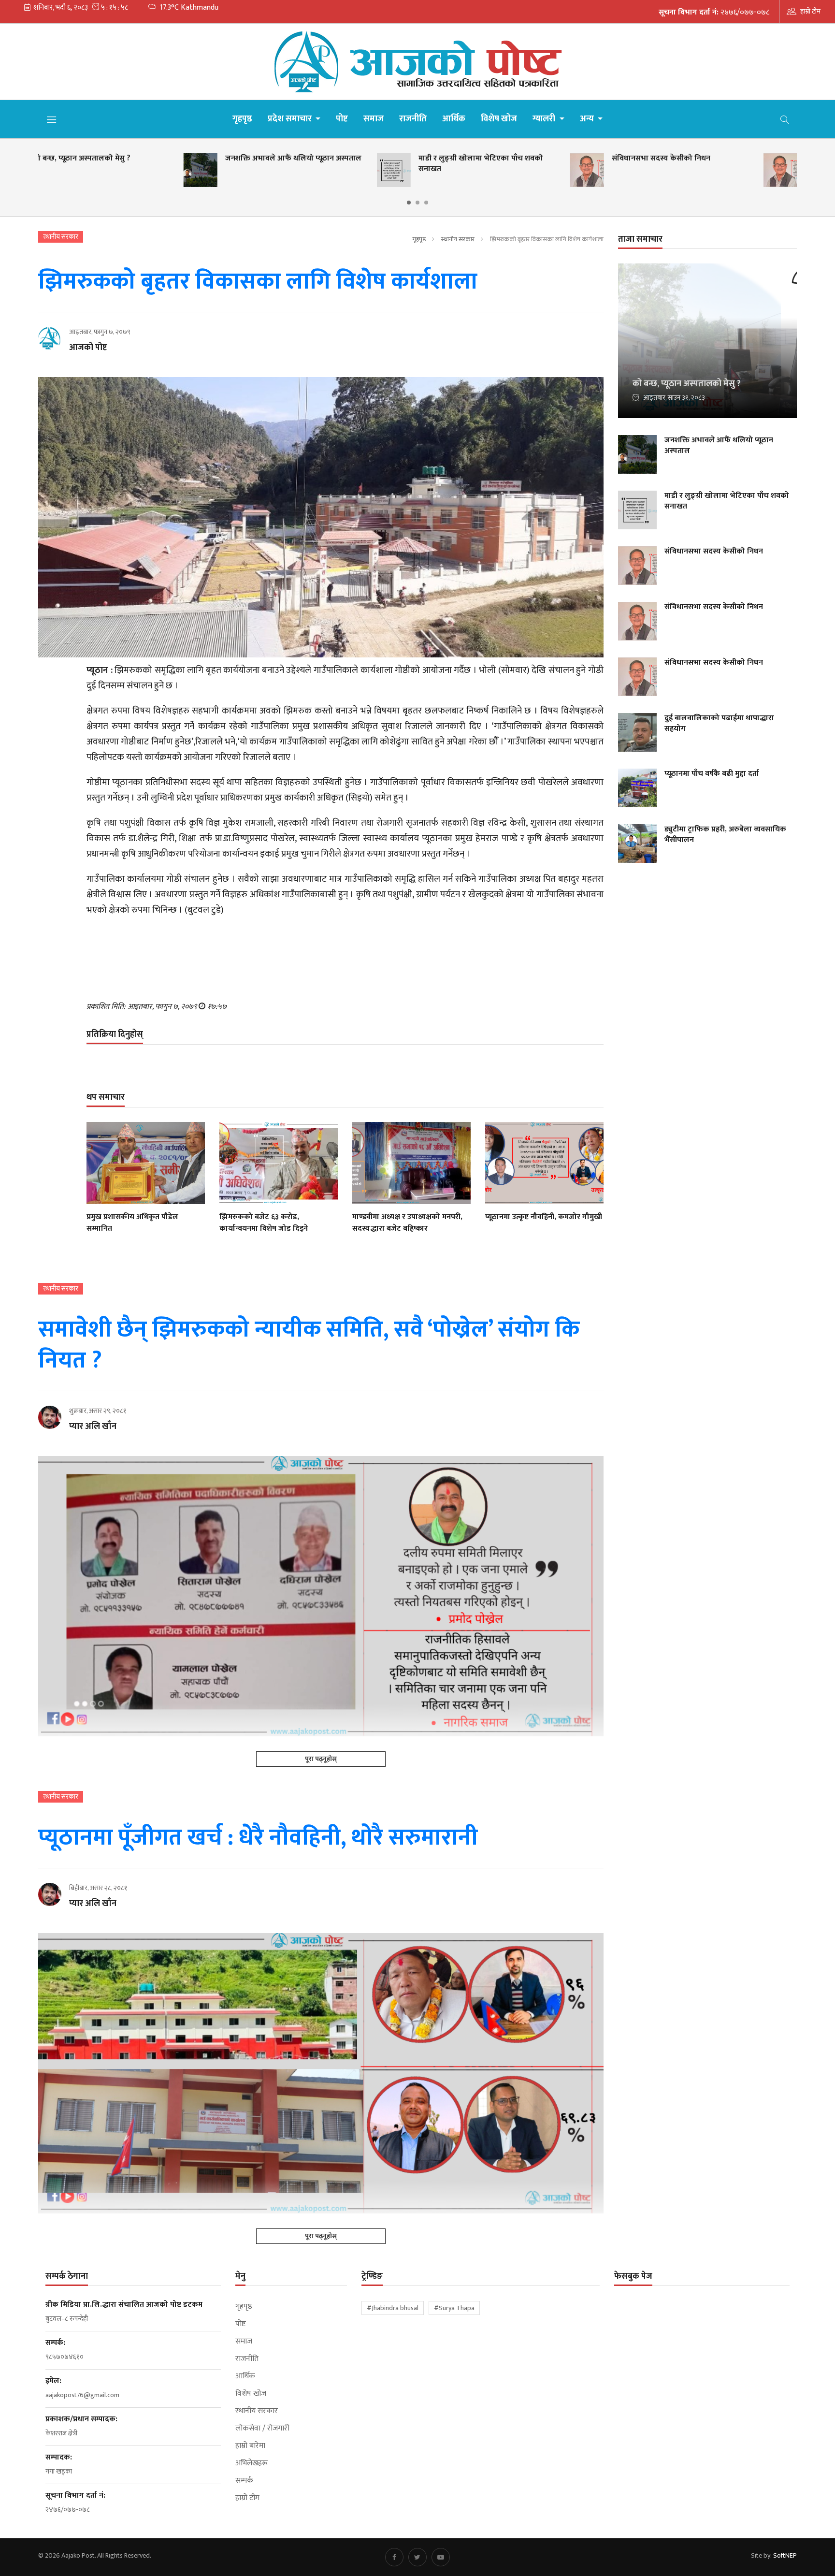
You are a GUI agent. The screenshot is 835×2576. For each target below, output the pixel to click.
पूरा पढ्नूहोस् (321, 1759)
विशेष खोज (499, 119)
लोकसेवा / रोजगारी (262, 2429)
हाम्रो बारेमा (250, 2446)
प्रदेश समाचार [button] (291, 119)
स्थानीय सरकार (458, 239)
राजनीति (413, 119)
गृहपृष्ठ (242, 119)
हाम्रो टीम (810, 11)
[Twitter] (417, 2557)
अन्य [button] (588, 119)
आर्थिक (454, 119)
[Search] (785, 119)
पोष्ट (342, 119)
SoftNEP (785, 2555)
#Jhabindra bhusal (393, 2308)
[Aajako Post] (417, 62)
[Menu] (52, 119)
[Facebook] (394, 2557)
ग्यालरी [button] (545, 119)
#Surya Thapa (454, 2308)
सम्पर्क (244, 2481)
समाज (374, 119)
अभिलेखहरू (252, 2463)
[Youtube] (441, 2557)
